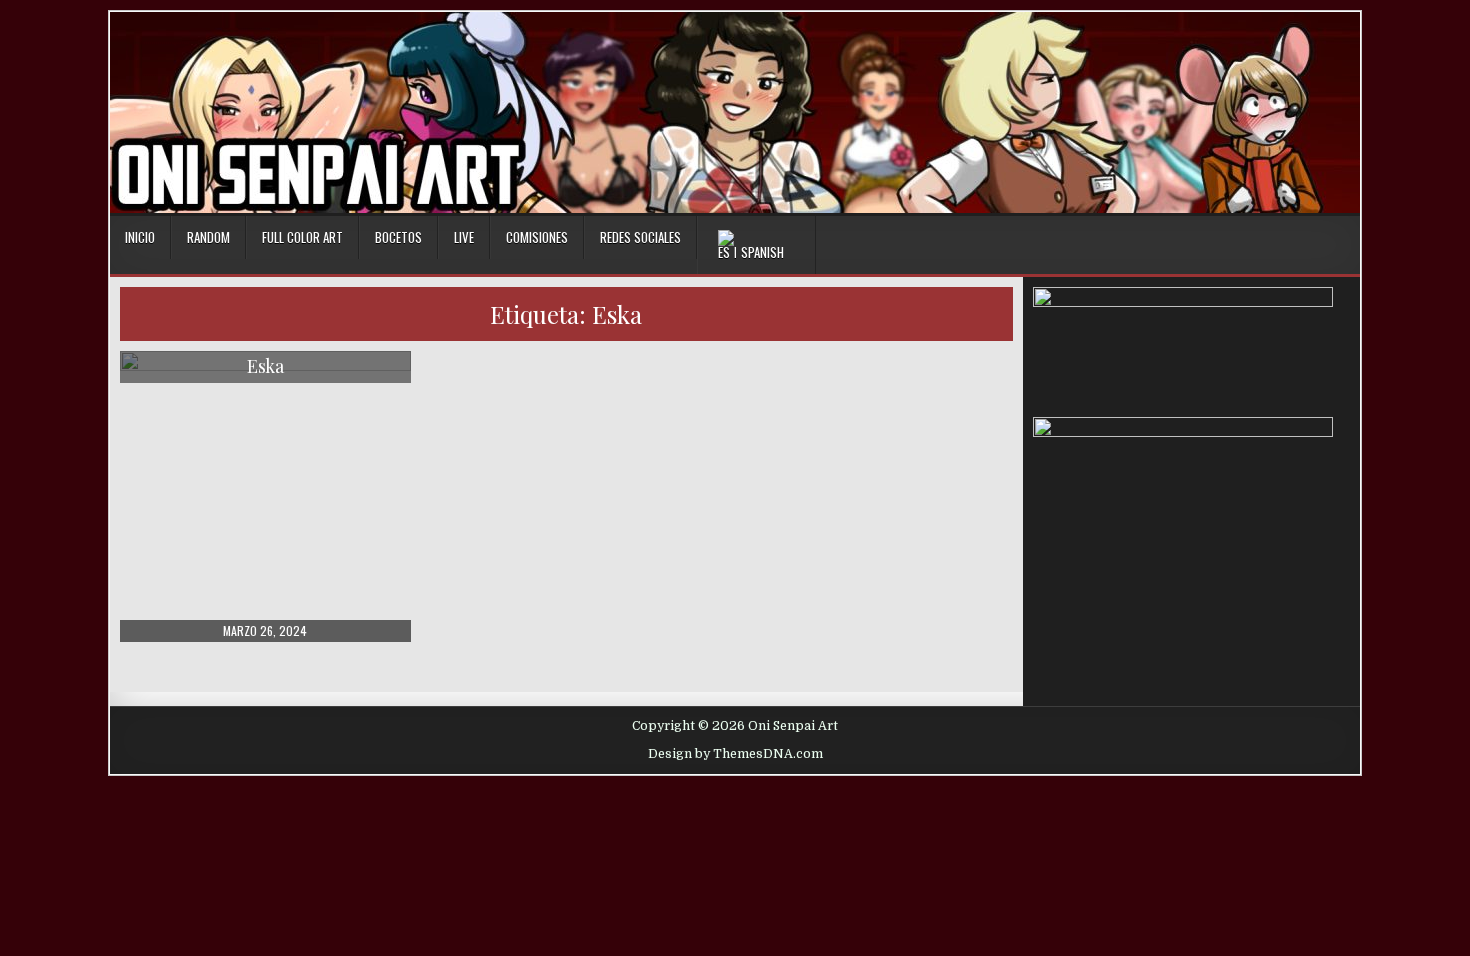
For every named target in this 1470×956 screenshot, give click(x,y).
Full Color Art (302, 237)
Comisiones (537, 237)
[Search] (1344, 238)
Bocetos (398, 237)
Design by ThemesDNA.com (735, 754)
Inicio (140, 237)
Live (464, 237)
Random (208, 237)
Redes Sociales (640, 237)
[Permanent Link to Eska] (265, 496)
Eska (265, 366)
